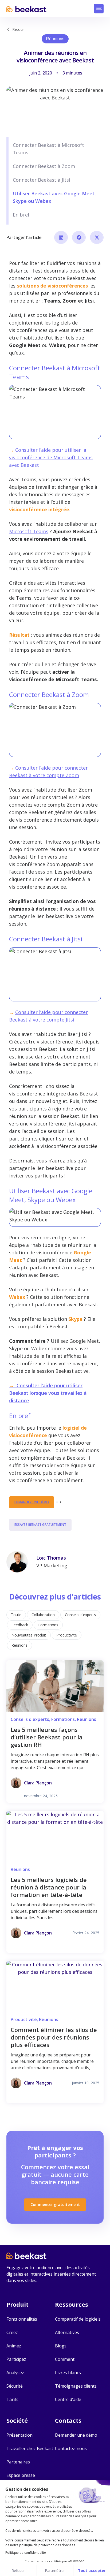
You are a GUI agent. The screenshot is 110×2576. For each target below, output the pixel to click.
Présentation (19, 2435)
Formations (48, 1625)
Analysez (15, 2373)
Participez (16, 2359)
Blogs (61, 2346)
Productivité (67, 1635)
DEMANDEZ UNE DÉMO (32, 1502)
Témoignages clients (76, 2386)
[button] (99, 9)
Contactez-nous (71, 2448)
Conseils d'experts (30, 1719)
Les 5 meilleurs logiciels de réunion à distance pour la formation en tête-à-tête (49, 1887)
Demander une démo (76, 2435)
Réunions (55, 39)
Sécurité (15, 2386)
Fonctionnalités (22, 2319)
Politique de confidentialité (26, 2553)
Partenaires (18, 2462)
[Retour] (8, 29)
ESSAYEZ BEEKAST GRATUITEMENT (40, 1525)
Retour (18, 29)
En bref (21, 215)
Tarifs (12, 2399)
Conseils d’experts (80, 1615)
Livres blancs (68, 2373)
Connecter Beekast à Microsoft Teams (48, 149)
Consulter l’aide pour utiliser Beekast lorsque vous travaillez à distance (48, 1393)
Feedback (20, 1625)
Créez (12, 2332)
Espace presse (21, 2475)
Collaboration (43, 1615)
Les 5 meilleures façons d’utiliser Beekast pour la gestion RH (47, 1737)
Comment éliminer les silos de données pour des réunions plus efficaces (54, 2037)
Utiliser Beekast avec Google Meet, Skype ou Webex (54, 197)
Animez (14, 2346)
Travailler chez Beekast (30, 2448)
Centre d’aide (68, 2399)
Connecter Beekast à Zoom (44, 166)
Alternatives (67, 2332)
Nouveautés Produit (29, 1635)
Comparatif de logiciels (78, 2319)
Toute (16, 1615)
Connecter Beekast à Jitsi (42, 180)
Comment (65, 2359)
